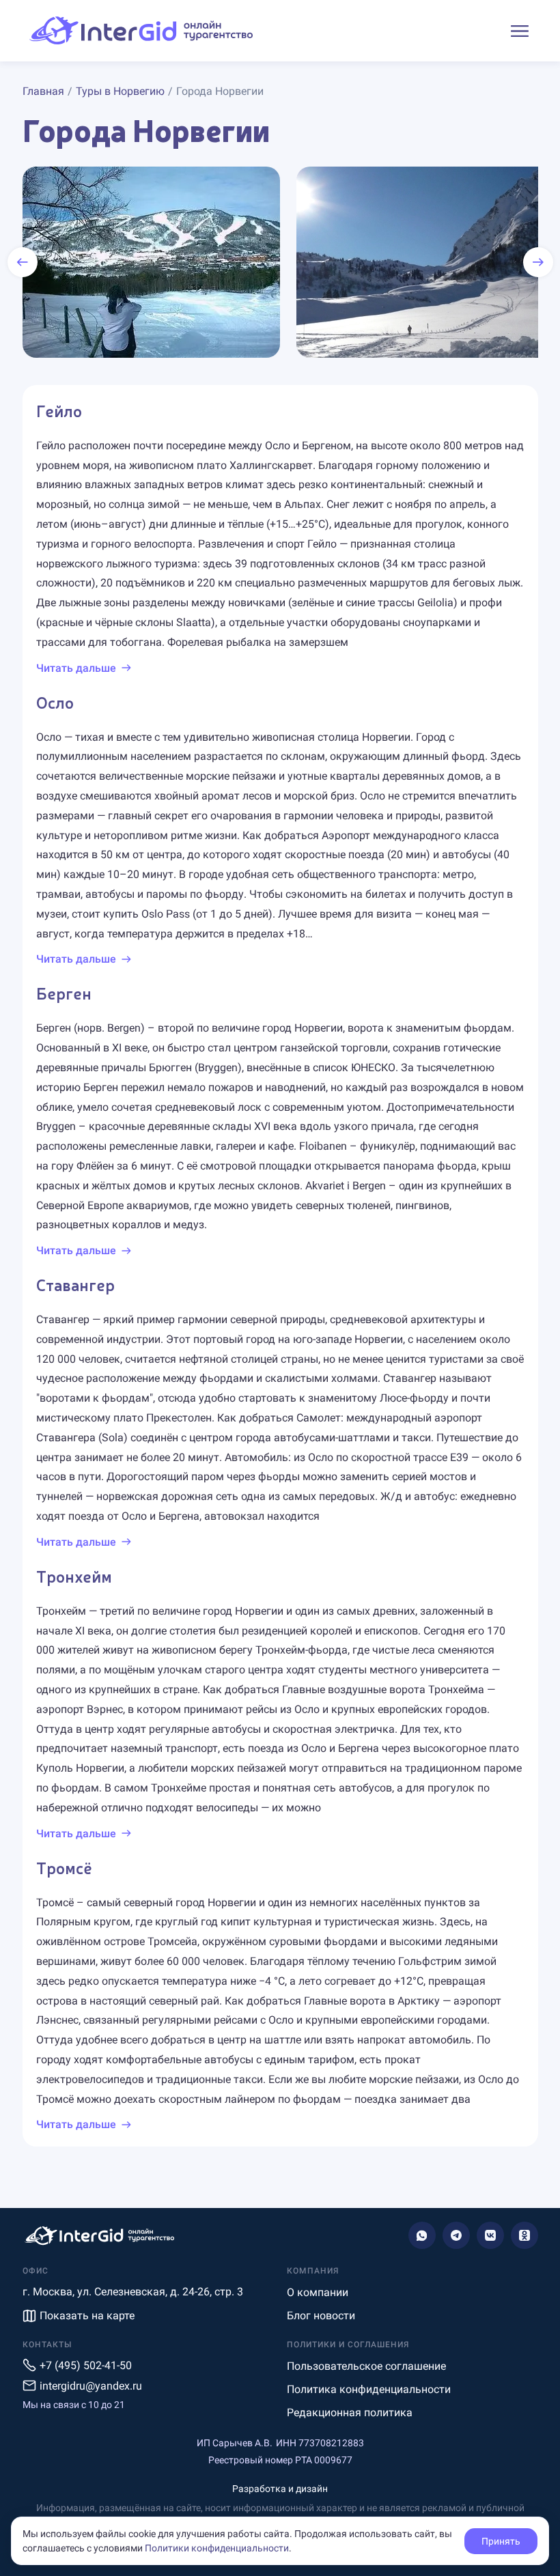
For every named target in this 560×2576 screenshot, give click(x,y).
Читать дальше (76, 668)
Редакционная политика (350, 2412)
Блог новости (321, 2316)
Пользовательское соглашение (366, 2366)
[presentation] (23, 262)
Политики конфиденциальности (217, 2548)
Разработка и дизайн (280, 2489)
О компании (318, 2292)
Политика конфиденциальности (369, 2389)
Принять (501, 2541)
